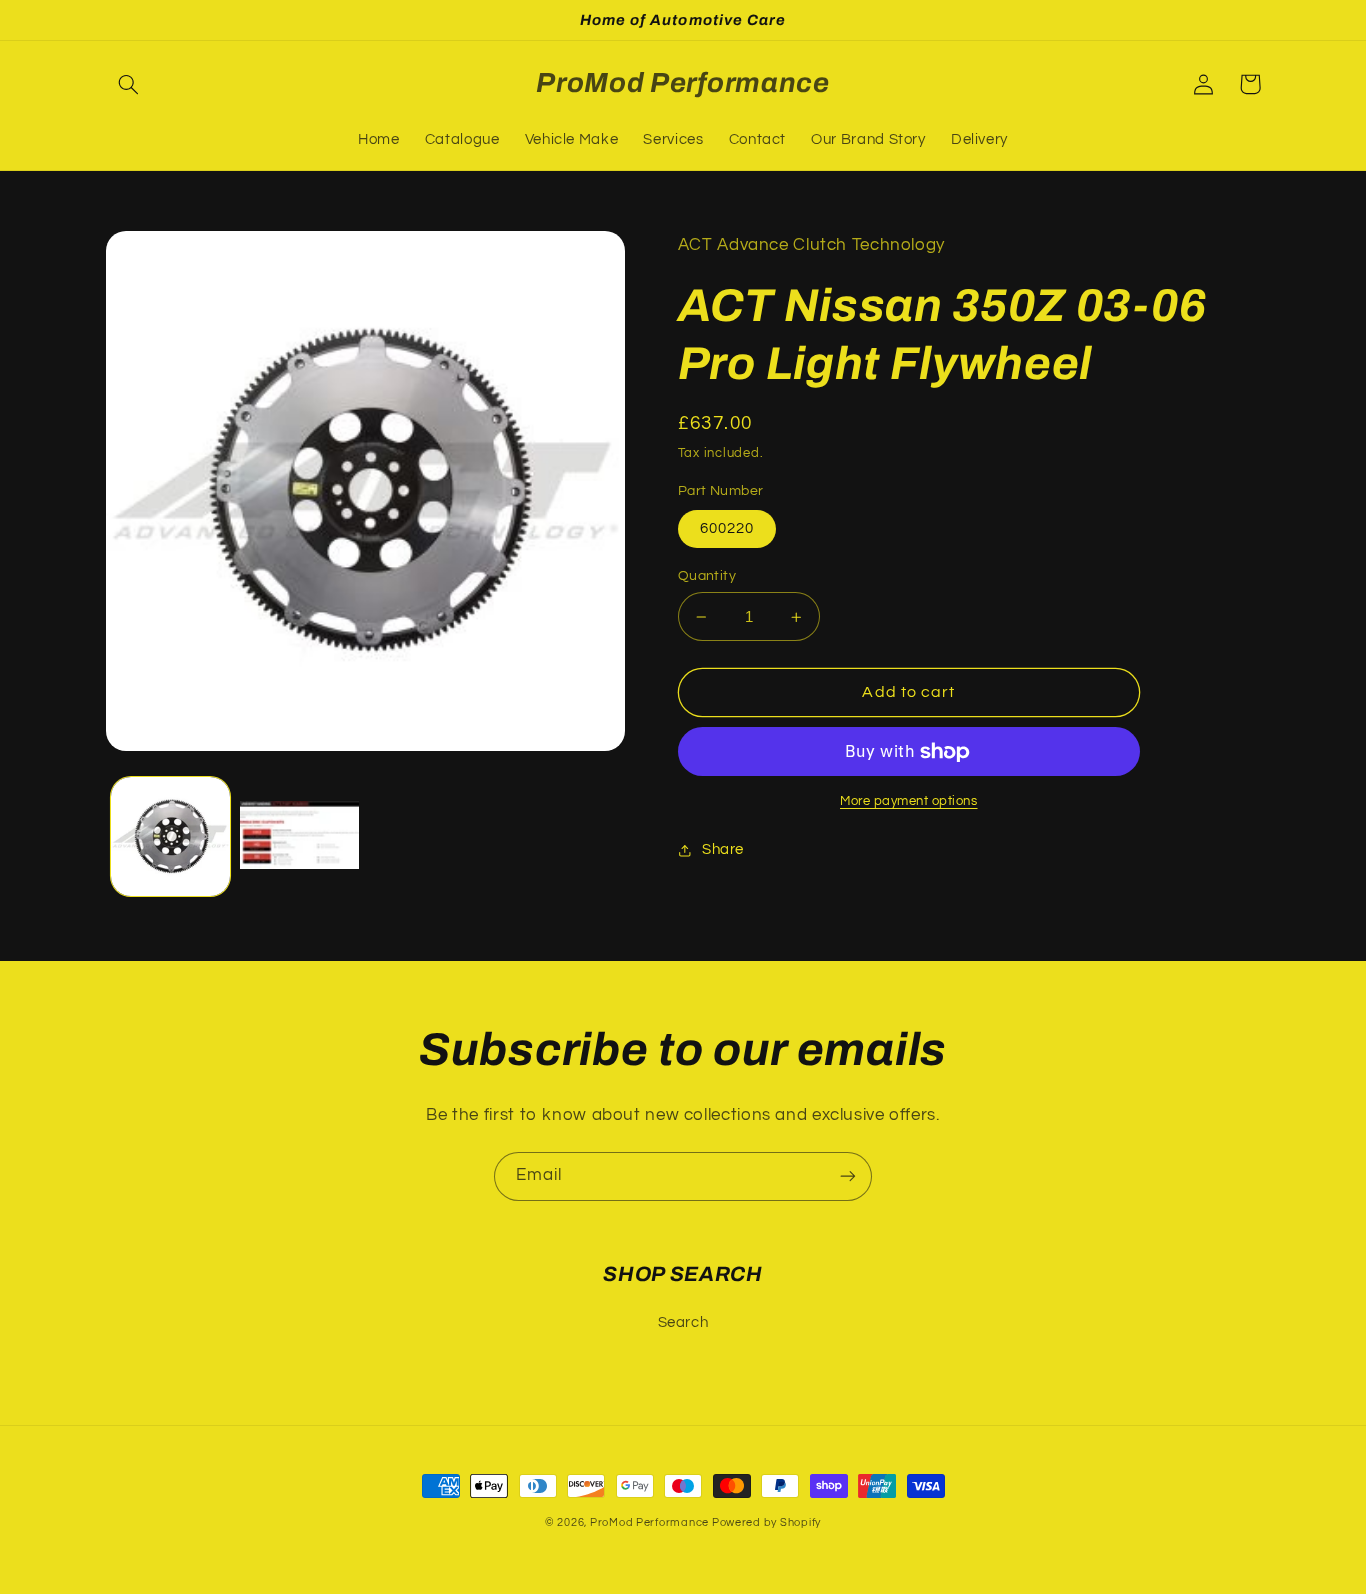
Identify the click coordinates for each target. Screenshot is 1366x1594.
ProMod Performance (651, 1522)
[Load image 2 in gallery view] (299, 836)
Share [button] (723, 849)
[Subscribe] (848, 1176)
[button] (129, 84)
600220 (727, 528)
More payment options (909, 801)
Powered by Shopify (766, 1522)
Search (683, 1322)
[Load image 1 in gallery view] (170, 836)
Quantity (707, 576)
